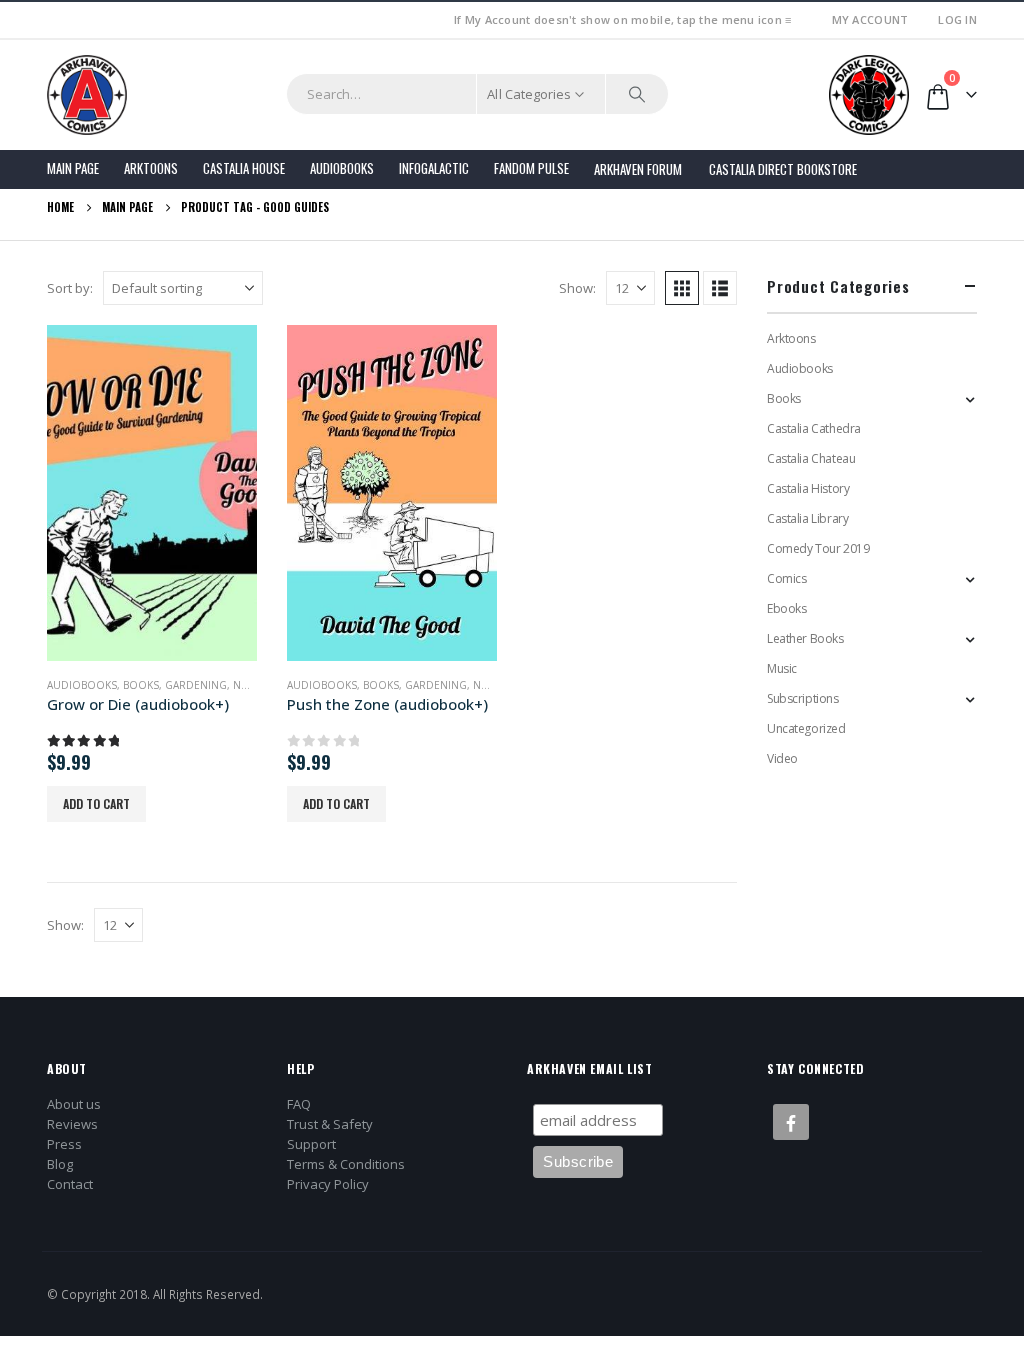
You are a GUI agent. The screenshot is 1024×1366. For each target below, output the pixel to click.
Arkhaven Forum (638, 169)
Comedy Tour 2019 (818, 548)
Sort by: (70, 288)
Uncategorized (806, 728)
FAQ (299, 1104)
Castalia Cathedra (814, 428)
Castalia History (808, 488)
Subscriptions (803, 698)
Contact (70, 1184)
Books (141, 685)
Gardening (196, 685)
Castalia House (244, 168)
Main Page (73, 168)
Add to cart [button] (96, 803)
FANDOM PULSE (531, 168)
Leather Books (805, 638)
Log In (957, 19)
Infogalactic (434, 168)
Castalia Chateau (811, 458)
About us (74, 1104)
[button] (682, 288)
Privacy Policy (328, 1184)
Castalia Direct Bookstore (783, 169)
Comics (786, 578)
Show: (577, 288)
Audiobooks (342, 168)
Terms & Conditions (346, 1164)
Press (64, 1144)
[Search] (637, 94)
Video (782, 758)
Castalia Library (807, 518)
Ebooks (786, 608)
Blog (60, 1164)
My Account (870, 19)
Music (782, 668)
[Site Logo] (87, 95)
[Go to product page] (152, 493)
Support (311, 1144)
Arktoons (151, 168)
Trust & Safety (330, 1124)
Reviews (72, 1124)
